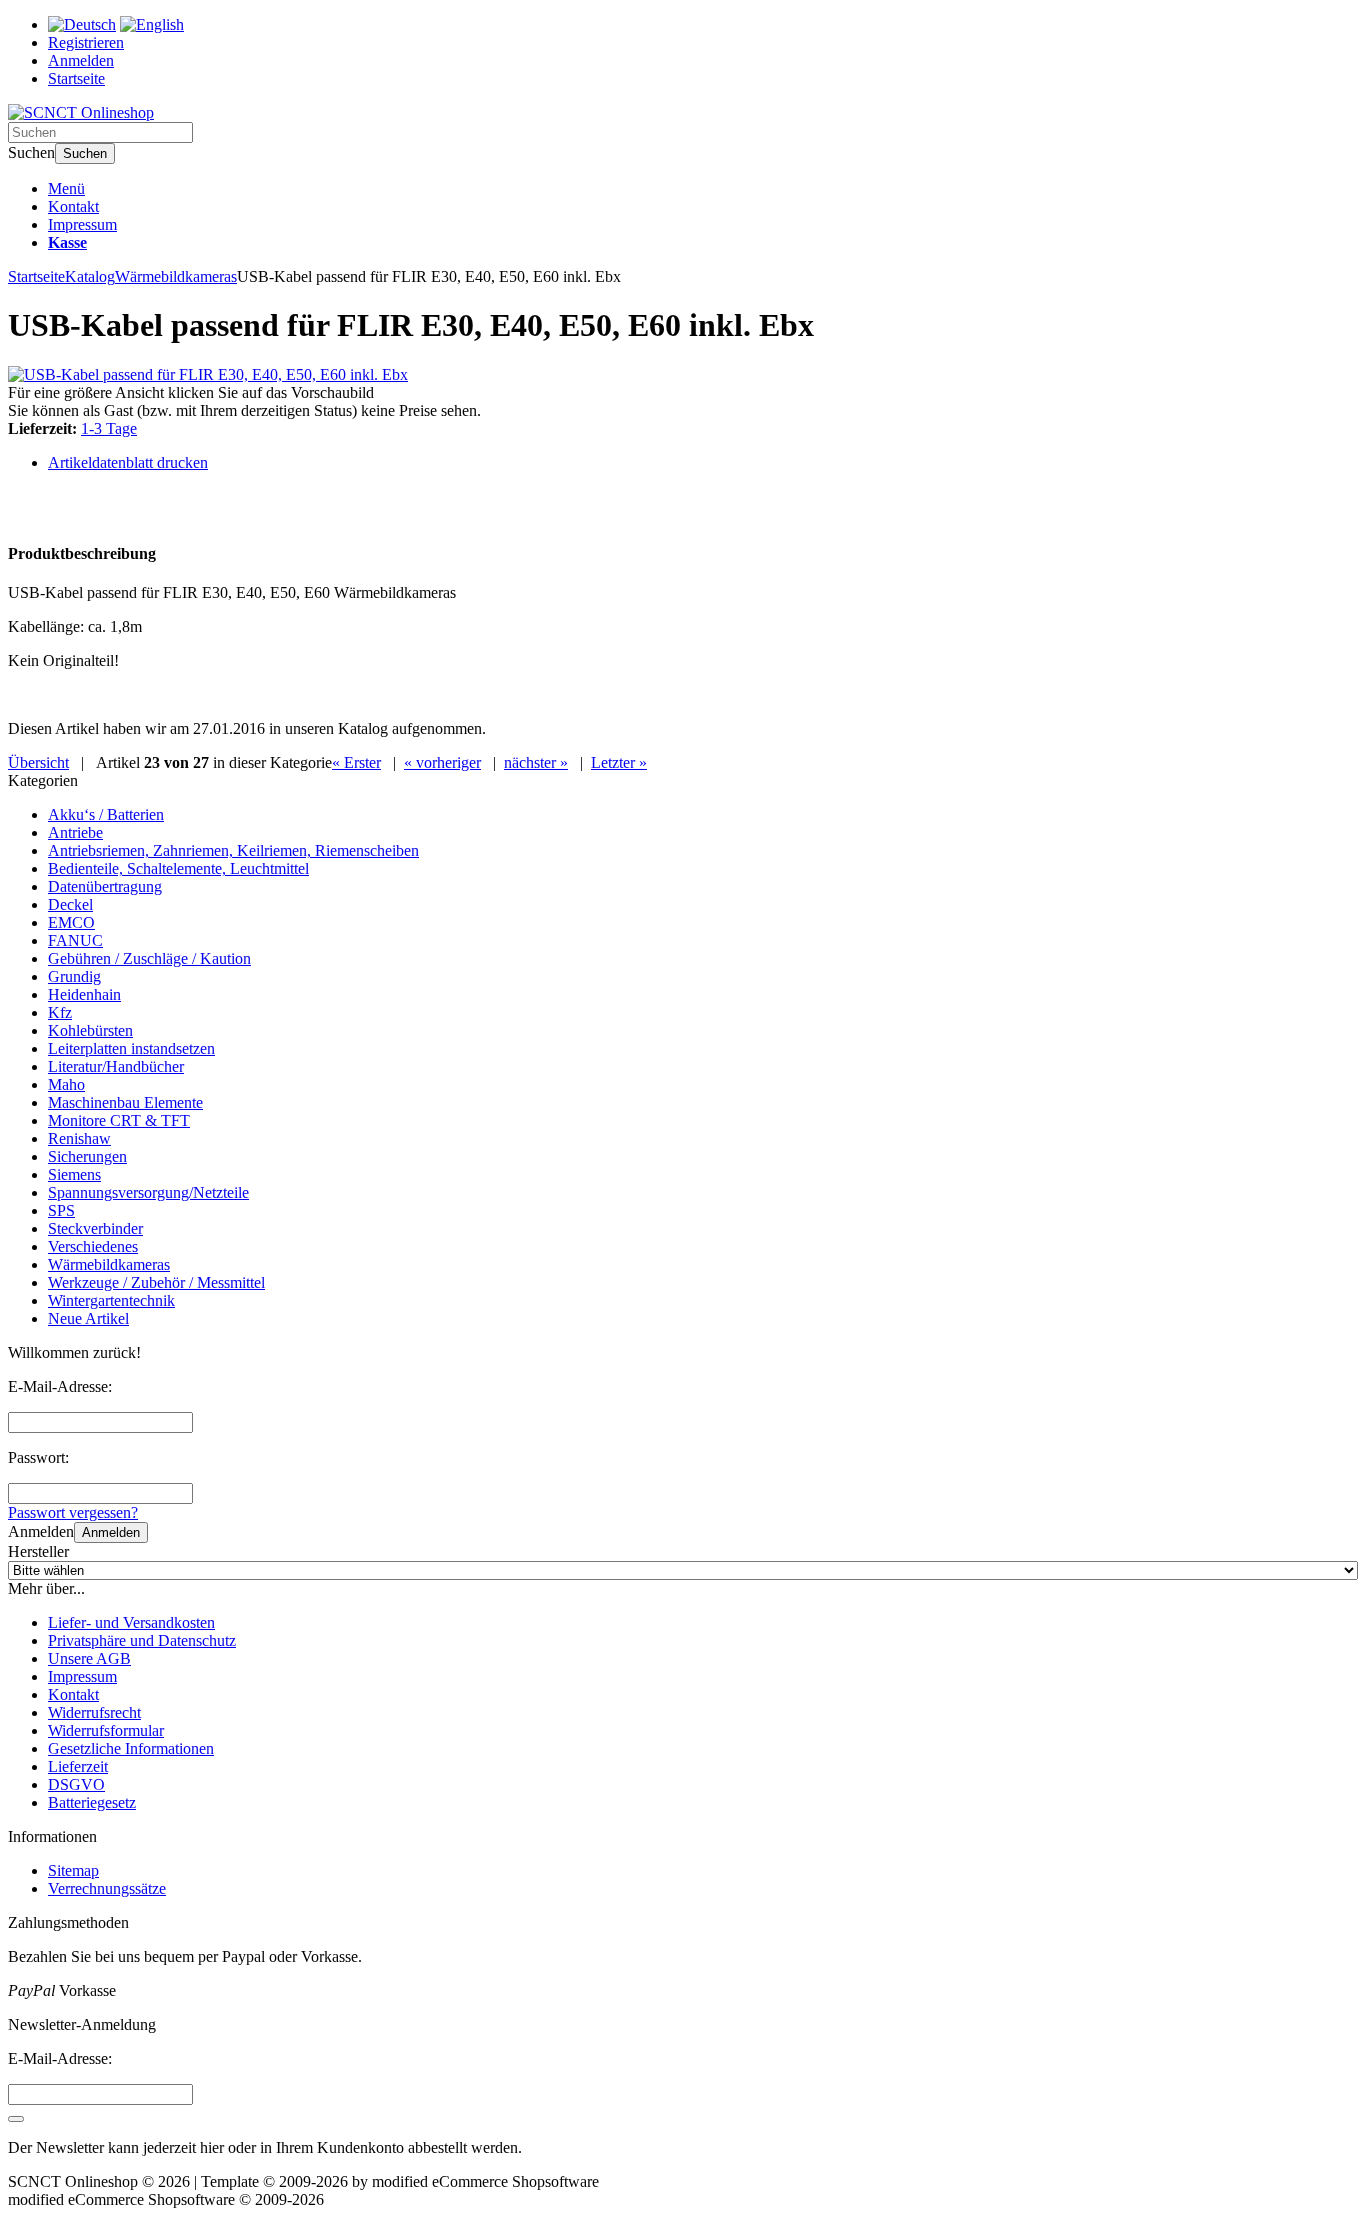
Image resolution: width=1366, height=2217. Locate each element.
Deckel (70, 904)
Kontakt (73, 206)
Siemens (74, 1174)
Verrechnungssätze (107, 1888)
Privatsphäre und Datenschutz (142, 1640)
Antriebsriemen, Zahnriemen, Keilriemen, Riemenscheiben (233, 850)
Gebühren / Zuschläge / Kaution (149, 958)
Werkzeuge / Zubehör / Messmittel (156, 1282)
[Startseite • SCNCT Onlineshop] (81, 112)
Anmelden (111, 1532)
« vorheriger (442, 762)
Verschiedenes (93, 1246)
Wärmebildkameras (109, 1264)
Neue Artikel (88, 1318)
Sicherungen (87, 1156)
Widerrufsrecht (94, 1712)
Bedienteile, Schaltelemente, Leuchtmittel (178, 868)
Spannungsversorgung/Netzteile (148, 1192)
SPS (61, 1210)
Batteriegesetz (92, 1802)
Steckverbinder (95, 1228)
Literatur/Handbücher (116, 1066)
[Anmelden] (16, 2119)
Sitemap (73, 1870)
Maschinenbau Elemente (125, 1102)
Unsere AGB (89, 1658)
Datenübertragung (105, 886)
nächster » (536, 762)
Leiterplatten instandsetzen (131, 1048)
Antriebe (75, 832)
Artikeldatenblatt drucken (128, 462)
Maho (66, 1084)
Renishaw (79, 1138)
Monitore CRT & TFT (119, 1120)
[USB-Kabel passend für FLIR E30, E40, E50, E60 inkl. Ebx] (208, 374)
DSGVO (76, 1784)
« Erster (356, 762)
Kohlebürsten (90, 1030)
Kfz (60, 1012)
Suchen (85, 153)
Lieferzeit (78, 1766)
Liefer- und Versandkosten (131, 1622)
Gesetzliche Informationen (131, 1748)
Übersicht (38, 762)
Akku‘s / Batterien (106, 814)
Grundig (74, 976)
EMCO (71, 922)
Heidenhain (84, 994)
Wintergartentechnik (111, 1300)
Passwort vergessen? (73, 1512)
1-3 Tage (109, 428)
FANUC (75, 940)
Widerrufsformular (106, 1730)
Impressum (82, 224)
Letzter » (619, 762)
